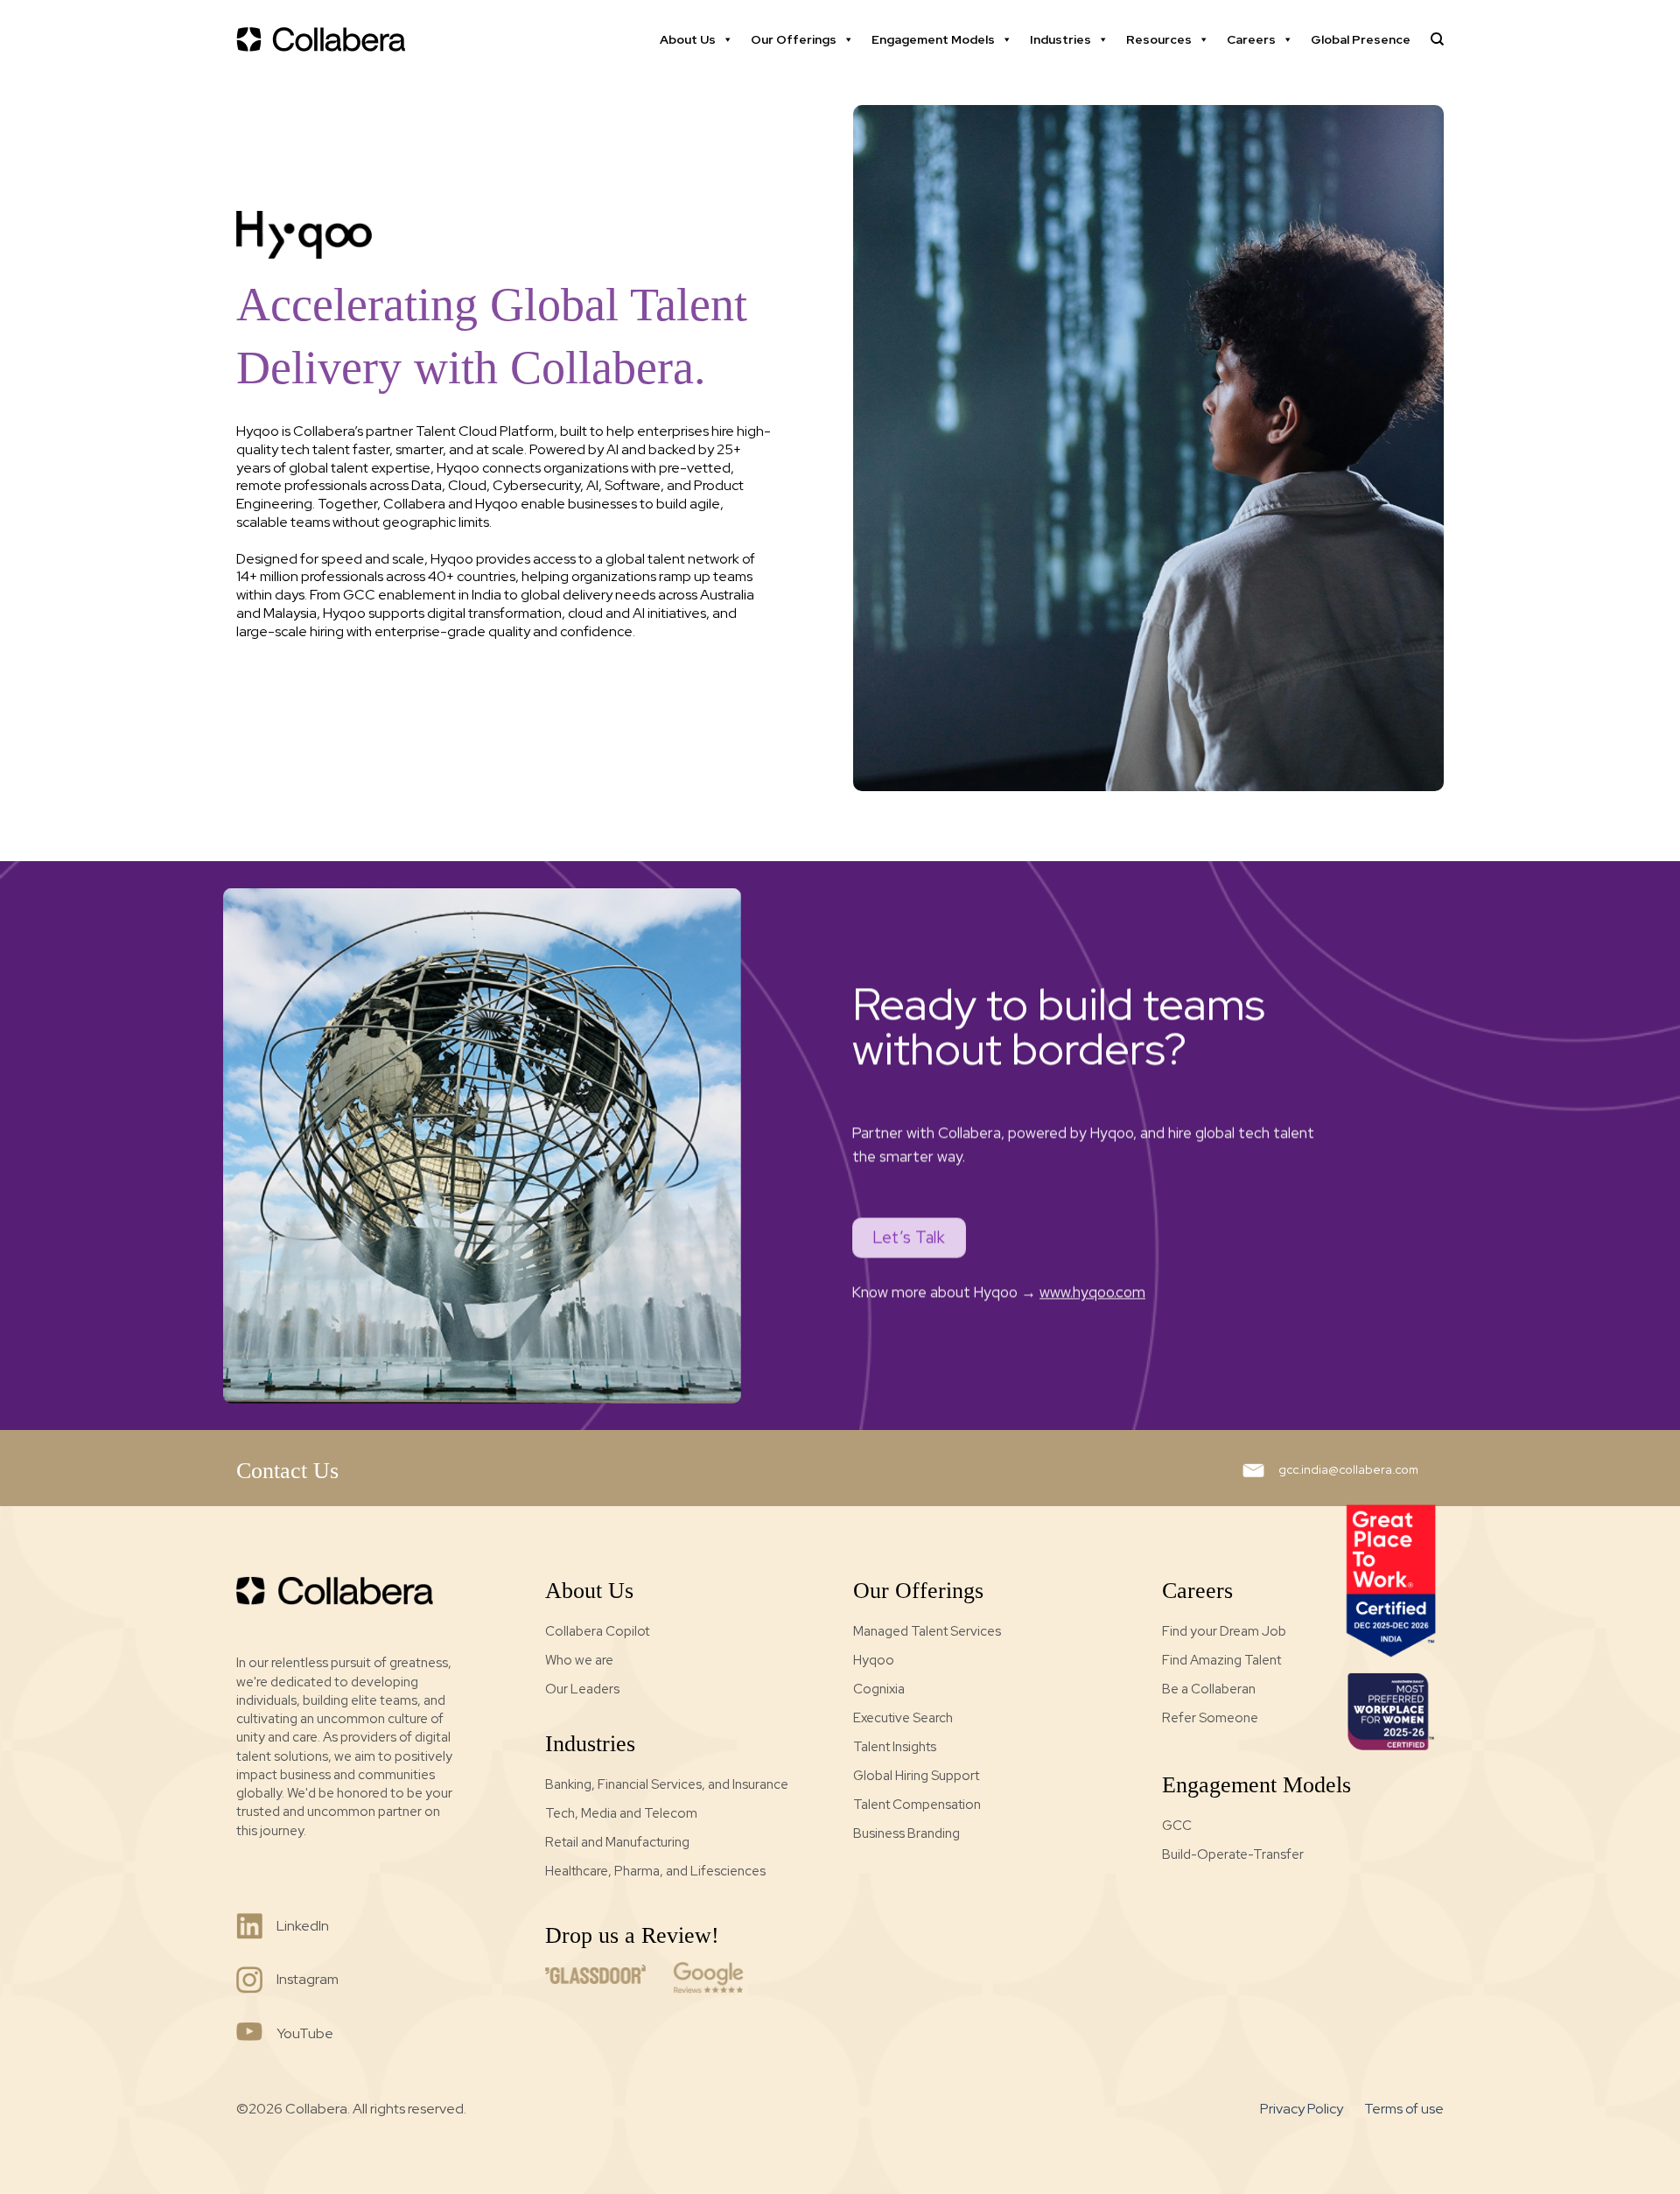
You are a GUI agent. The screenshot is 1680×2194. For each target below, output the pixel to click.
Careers (1251, 39)
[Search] (1437, 39)
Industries (1060, 39)
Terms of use (1404, 2109)
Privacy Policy (1302, 2109)
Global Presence (1361, 39)
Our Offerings (794, 39)
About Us (688, 39)
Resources (1159, 39)
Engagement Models (933, 39)
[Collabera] (324, 39)
